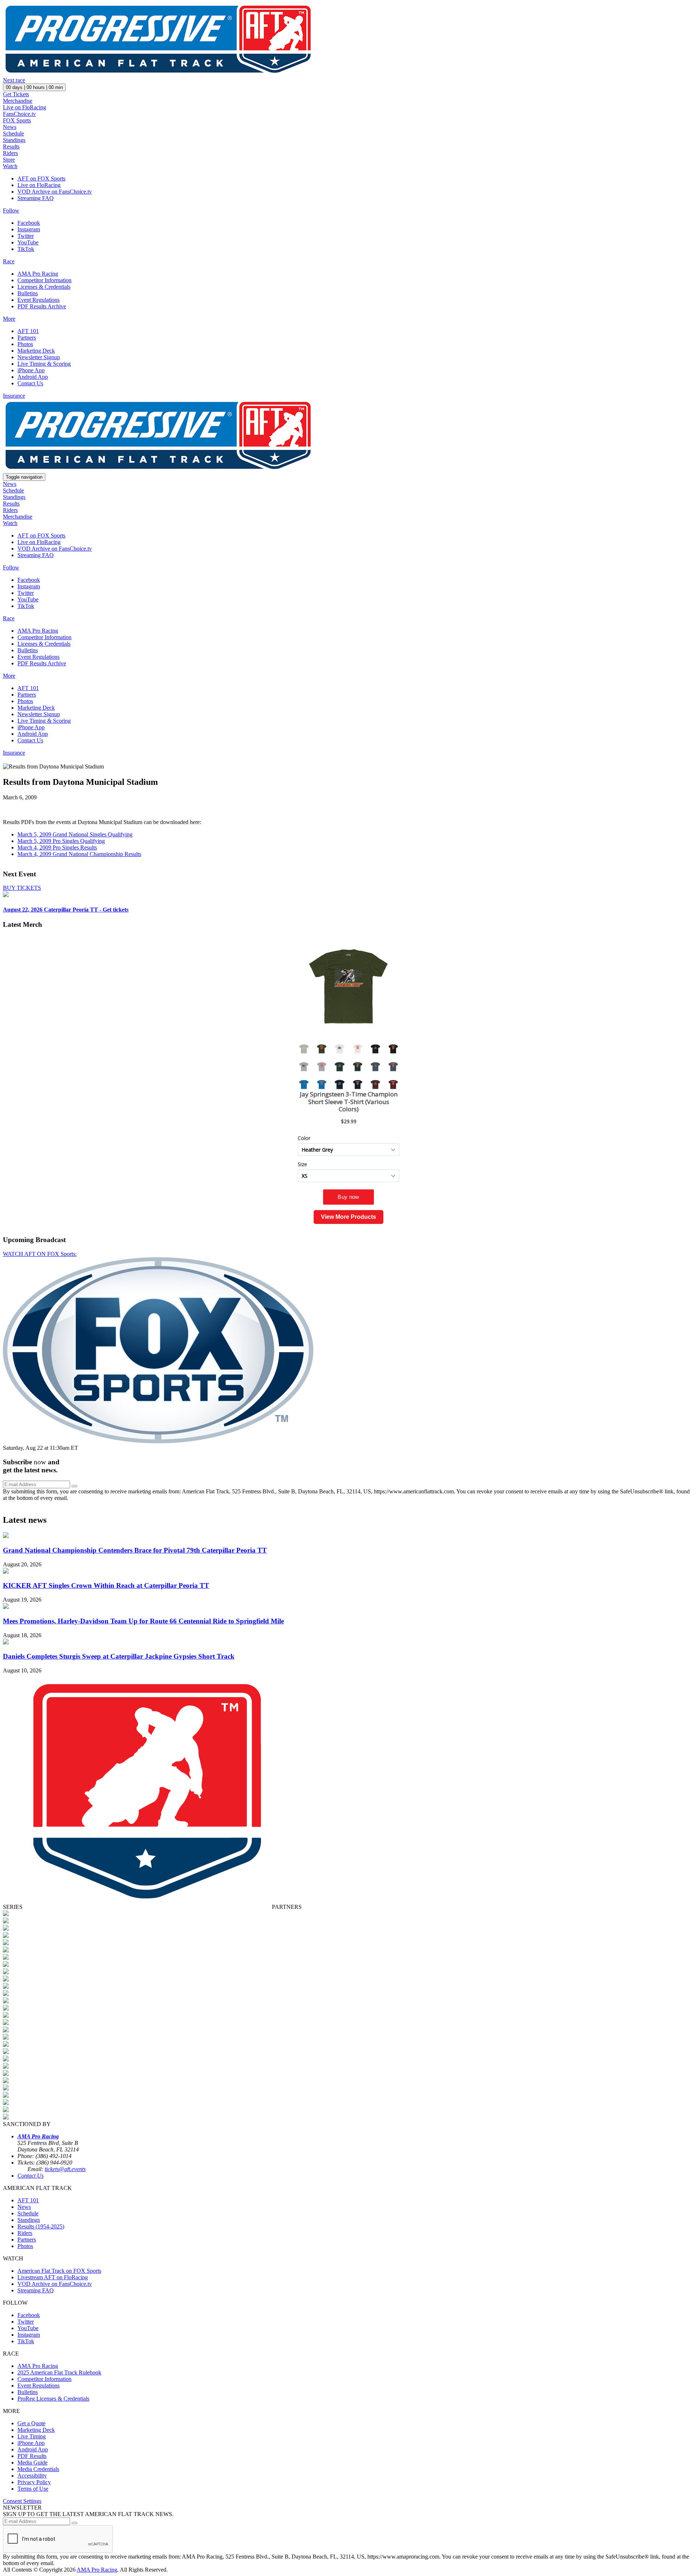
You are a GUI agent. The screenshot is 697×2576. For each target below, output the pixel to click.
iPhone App (31, 370)
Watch (10, 166)
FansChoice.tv (19, 114)
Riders (10, 153)
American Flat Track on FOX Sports (59, 2271)
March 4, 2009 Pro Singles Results (57, 847)
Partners (27, 338)
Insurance (14, 396)
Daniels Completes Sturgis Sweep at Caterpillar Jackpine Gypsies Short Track (119, 1656)
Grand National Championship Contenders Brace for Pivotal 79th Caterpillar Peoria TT (135, 1550)
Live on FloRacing (25, 107)
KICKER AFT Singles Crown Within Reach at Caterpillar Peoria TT (106, 1585)
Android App (33, 377)
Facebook (29, 223)
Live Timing (32, 2436)
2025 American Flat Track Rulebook (59, 2372)
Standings (14, 140)
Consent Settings (22, 2501)
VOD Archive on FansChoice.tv (55, 192)
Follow (11, 210)
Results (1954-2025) (41, 2226)
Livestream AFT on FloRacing (53, 2277)
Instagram (29, 229)
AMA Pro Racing (38, 274)
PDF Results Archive (42, 306)
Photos (25, 344)
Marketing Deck (36, 351)
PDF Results (32, 2456)
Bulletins (28, 293)
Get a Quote (31, 2423)
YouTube (28, 242)
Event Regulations (38, 300)
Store (9, 160)
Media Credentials (38, 2469)
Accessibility (32, 2476)
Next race (14, 80)
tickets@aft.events (65, 2169)
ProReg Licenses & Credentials (53, 2399)
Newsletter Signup (39, 357)
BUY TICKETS (22, 888)
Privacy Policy (34, 2482)
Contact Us (30, 383)
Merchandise (18, 101)
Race (9, 261)
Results (11, 147)
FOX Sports (17, 120)
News (10, 127)
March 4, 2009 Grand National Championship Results (79, 854)
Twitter (26, 236)
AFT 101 (28, 331)
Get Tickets (16, 94)
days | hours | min (34, 87)
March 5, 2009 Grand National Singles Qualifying (75, 834)
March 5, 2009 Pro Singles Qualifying (61, 841)
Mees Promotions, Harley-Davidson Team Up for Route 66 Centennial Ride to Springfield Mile (143, 1621)
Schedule (13, 133)
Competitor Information (44, 280)
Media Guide (32, 2463)
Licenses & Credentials (44, 287)
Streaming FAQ (36, 198)
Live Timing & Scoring (44, 364)
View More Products (348, 1217)
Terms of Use (33, 2489)
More (9, 319)
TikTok (26, 249)
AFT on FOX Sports (41, 179)
